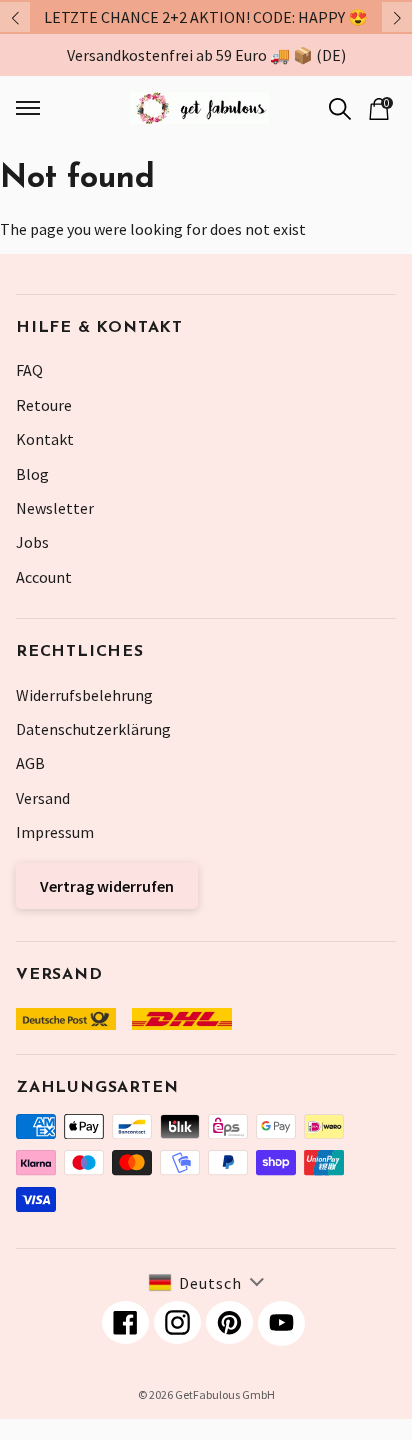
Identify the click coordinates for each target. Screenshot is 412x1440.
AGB (30, 763)
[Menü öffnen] (46, 108)
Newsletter (55, 508)
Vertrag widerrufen (107, 886)
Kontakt (45, 439)
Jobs (32, 542)
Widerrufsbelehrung (84, 695)
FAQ (29, 370)
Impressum (55, 832)
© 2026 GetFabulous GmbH (206, 1394)
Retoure (44, 405)
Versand (43, 798)
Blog (32, 474)
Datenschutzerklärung (93, 729)
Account (44, 577)
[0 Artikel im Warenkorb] (379, 107)
